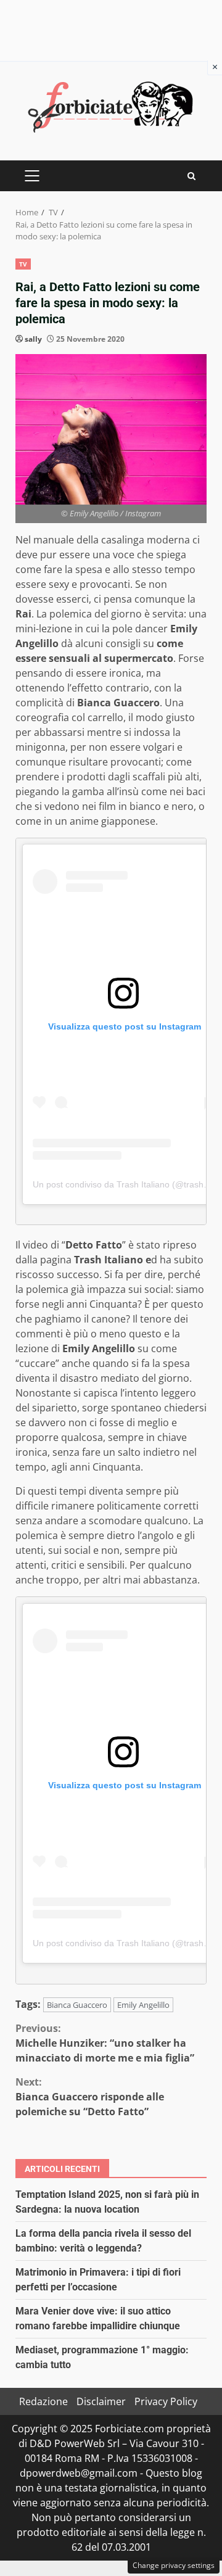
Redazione (43, 2401)
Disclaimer (101, 2401)
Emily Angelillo (143, 2005)
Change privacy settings (174, 2565)
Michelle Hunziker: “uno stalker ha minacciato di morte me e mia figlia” (105, 2043)
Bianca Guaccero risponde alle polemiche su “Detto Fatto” (90, 2097)
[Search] (191, 176)
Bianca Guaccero (77, 2005)
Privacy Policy (166, 2401)
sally (33, 339)
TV (23, 264)
